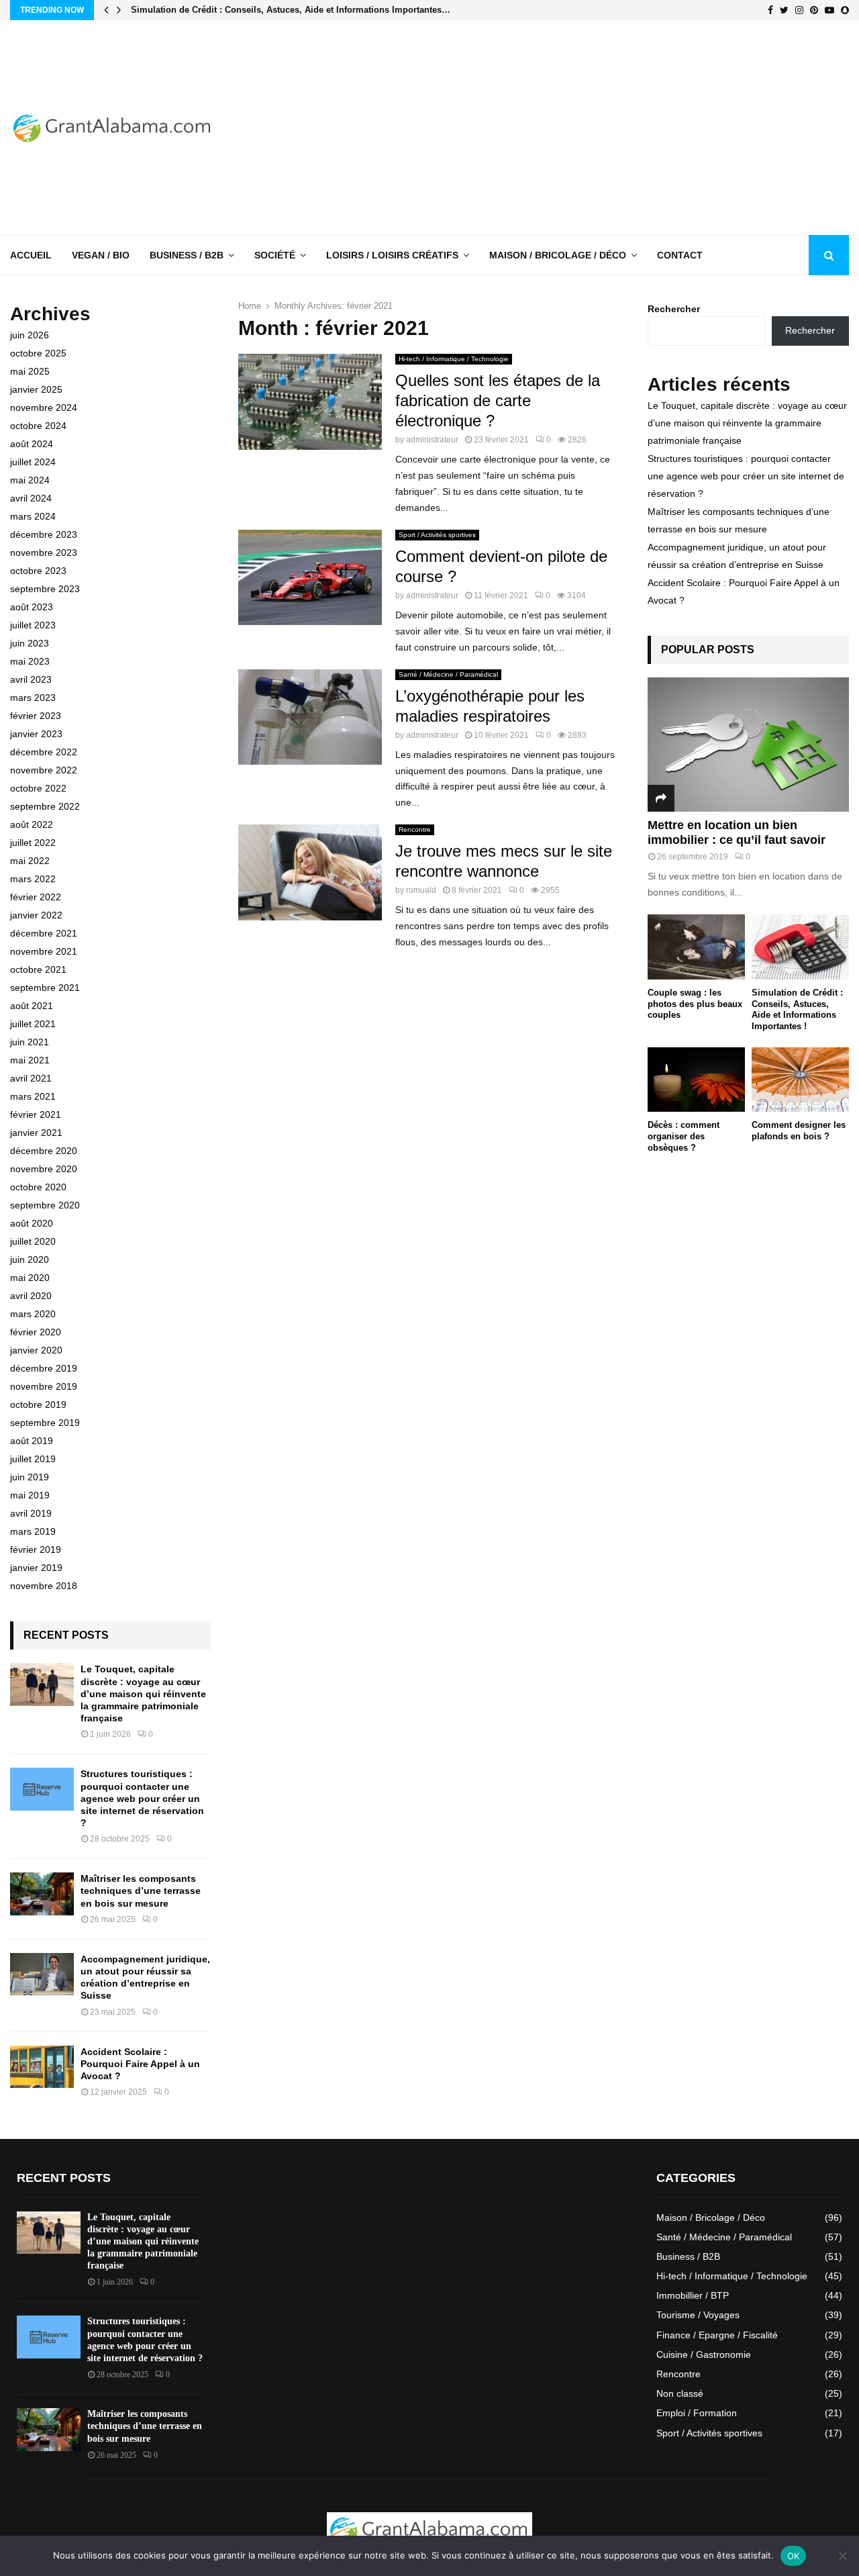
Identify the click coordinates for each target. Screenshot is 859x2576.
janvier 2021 (36, 1133)
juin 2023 (30, 643)
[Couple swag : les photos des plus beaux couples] (696, 947)
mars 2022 (33, 879)
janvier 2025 (36, 389)
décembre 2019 (44, 1368)
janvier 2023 (36, 734)
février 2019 (36, 1549)
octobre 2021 (38, 969)
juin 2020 (30, 1259)
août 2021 (32, 1006)
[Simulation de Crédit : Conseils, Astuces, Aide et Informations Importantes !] (800, 947)
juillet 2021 (33, 1024)
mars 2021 (33, 1096)
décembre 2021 (44, 933)
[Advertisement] (605, 128)
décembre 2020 (44, 1151)
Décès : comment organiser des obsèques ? (684, 1136)
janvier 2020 (36, 1350)
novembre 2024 (44, 408)
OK (794, 2556)
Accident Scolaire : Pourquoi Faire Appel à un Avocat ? (140, 2064)
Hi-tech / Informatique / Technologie (454, 359)
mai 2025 (30, 371)
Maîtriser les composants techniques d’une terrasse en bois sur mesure (141, 1891)
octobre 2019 (38, 1404)
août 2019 (32, 1441)
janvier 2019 (36, 1568)
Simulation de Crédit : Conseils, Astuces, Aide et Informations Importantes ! (797, 1009)
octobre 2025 (38, 353)
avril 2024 (31, 498)
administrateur (432, 440)
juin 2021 (30, 1042)
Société (275, 255)
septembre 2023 (45, 589)
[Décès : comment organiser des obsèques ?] (696, 1080)
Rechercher (674, 309)
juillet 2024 (33, 462)
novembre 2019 (44, 1386)
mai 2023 (30, 661)
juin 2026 (30, 335)
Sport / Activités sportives (437, 535)
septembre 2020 (45, 1205)
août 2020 (32, 1223)
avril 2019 (31, 1513)
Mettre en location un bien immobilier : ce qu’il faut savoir (737, 832)
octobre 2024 (38, 426)
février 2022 (36, 897)
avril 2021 (31, 1078)
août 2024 (32, 444)
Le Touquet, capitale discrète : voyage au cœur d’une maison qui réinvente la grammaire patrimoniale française (143, 1694)
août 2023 (32, 607)
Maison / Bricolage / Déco (558, 255)
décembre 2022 (44, 752)
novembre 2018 (44, 1586)
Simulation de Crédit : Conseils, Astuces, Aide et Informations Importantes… (291, 10)
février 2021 (36, 1114)
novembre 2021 (44, 951)
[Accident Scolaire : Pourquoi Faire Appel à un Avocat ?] (42, 2067)
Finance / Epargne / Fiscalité (717, 2335)
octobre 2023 (38, 571)
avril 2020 (31, 1296)
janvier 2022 (36, 915)
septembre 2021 (45, 988)
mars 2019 (33, 1531)
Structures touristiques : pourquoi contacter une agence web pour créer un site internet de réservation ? (142, 1798)
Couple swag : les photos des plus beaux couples (695, 1004)
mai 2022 (30, 861)
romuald (421, 890)
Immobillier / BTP (693, 2295)
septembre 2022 (45, 806)
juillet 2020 (33, 1241)
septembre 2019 (45, 1423)
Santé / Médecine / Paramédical (448, 674)
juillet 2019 (33, 1459)
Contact (680, 255)
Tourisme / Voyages (698, 2315)
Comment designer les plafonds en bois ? (799, 1131)
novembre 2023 (44, 553)
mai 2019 (30, 1495)
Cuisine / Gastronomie (704, 2354)
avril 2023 (31, 679)
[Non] (842, 2556)
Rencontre (415, 829)
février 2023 (36, 716)
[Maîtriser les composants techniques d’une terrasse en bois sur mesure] (42, 1894)
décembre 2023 (44, 534)
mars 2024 (33, 516)
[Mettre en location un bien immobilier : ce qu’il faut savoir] (748, 745)
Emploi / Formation (697, 2413)
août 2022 (32, 824)
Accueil (31, 255)
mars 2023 (33, 698)
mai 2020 (30, 1278)
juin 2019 (30, 1477)
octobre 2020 (38, 1187)
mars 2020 (33, 1314)
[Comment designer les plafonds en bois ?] (800, 1080)
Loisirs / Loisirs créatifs (392, 255)
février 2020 (36, 1332)
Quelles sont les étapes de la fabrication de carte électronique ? (498, 400)
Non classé (680, 2393)
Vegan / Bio (101, 255)
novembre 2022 (44, 770)
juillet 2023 (33, 625)
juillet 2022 (33, 843)
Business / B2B (187, 255)
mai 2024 (30, 480)
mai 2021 (30, 1060)
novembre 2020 (44, 1169)
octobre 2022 (38, 788)
